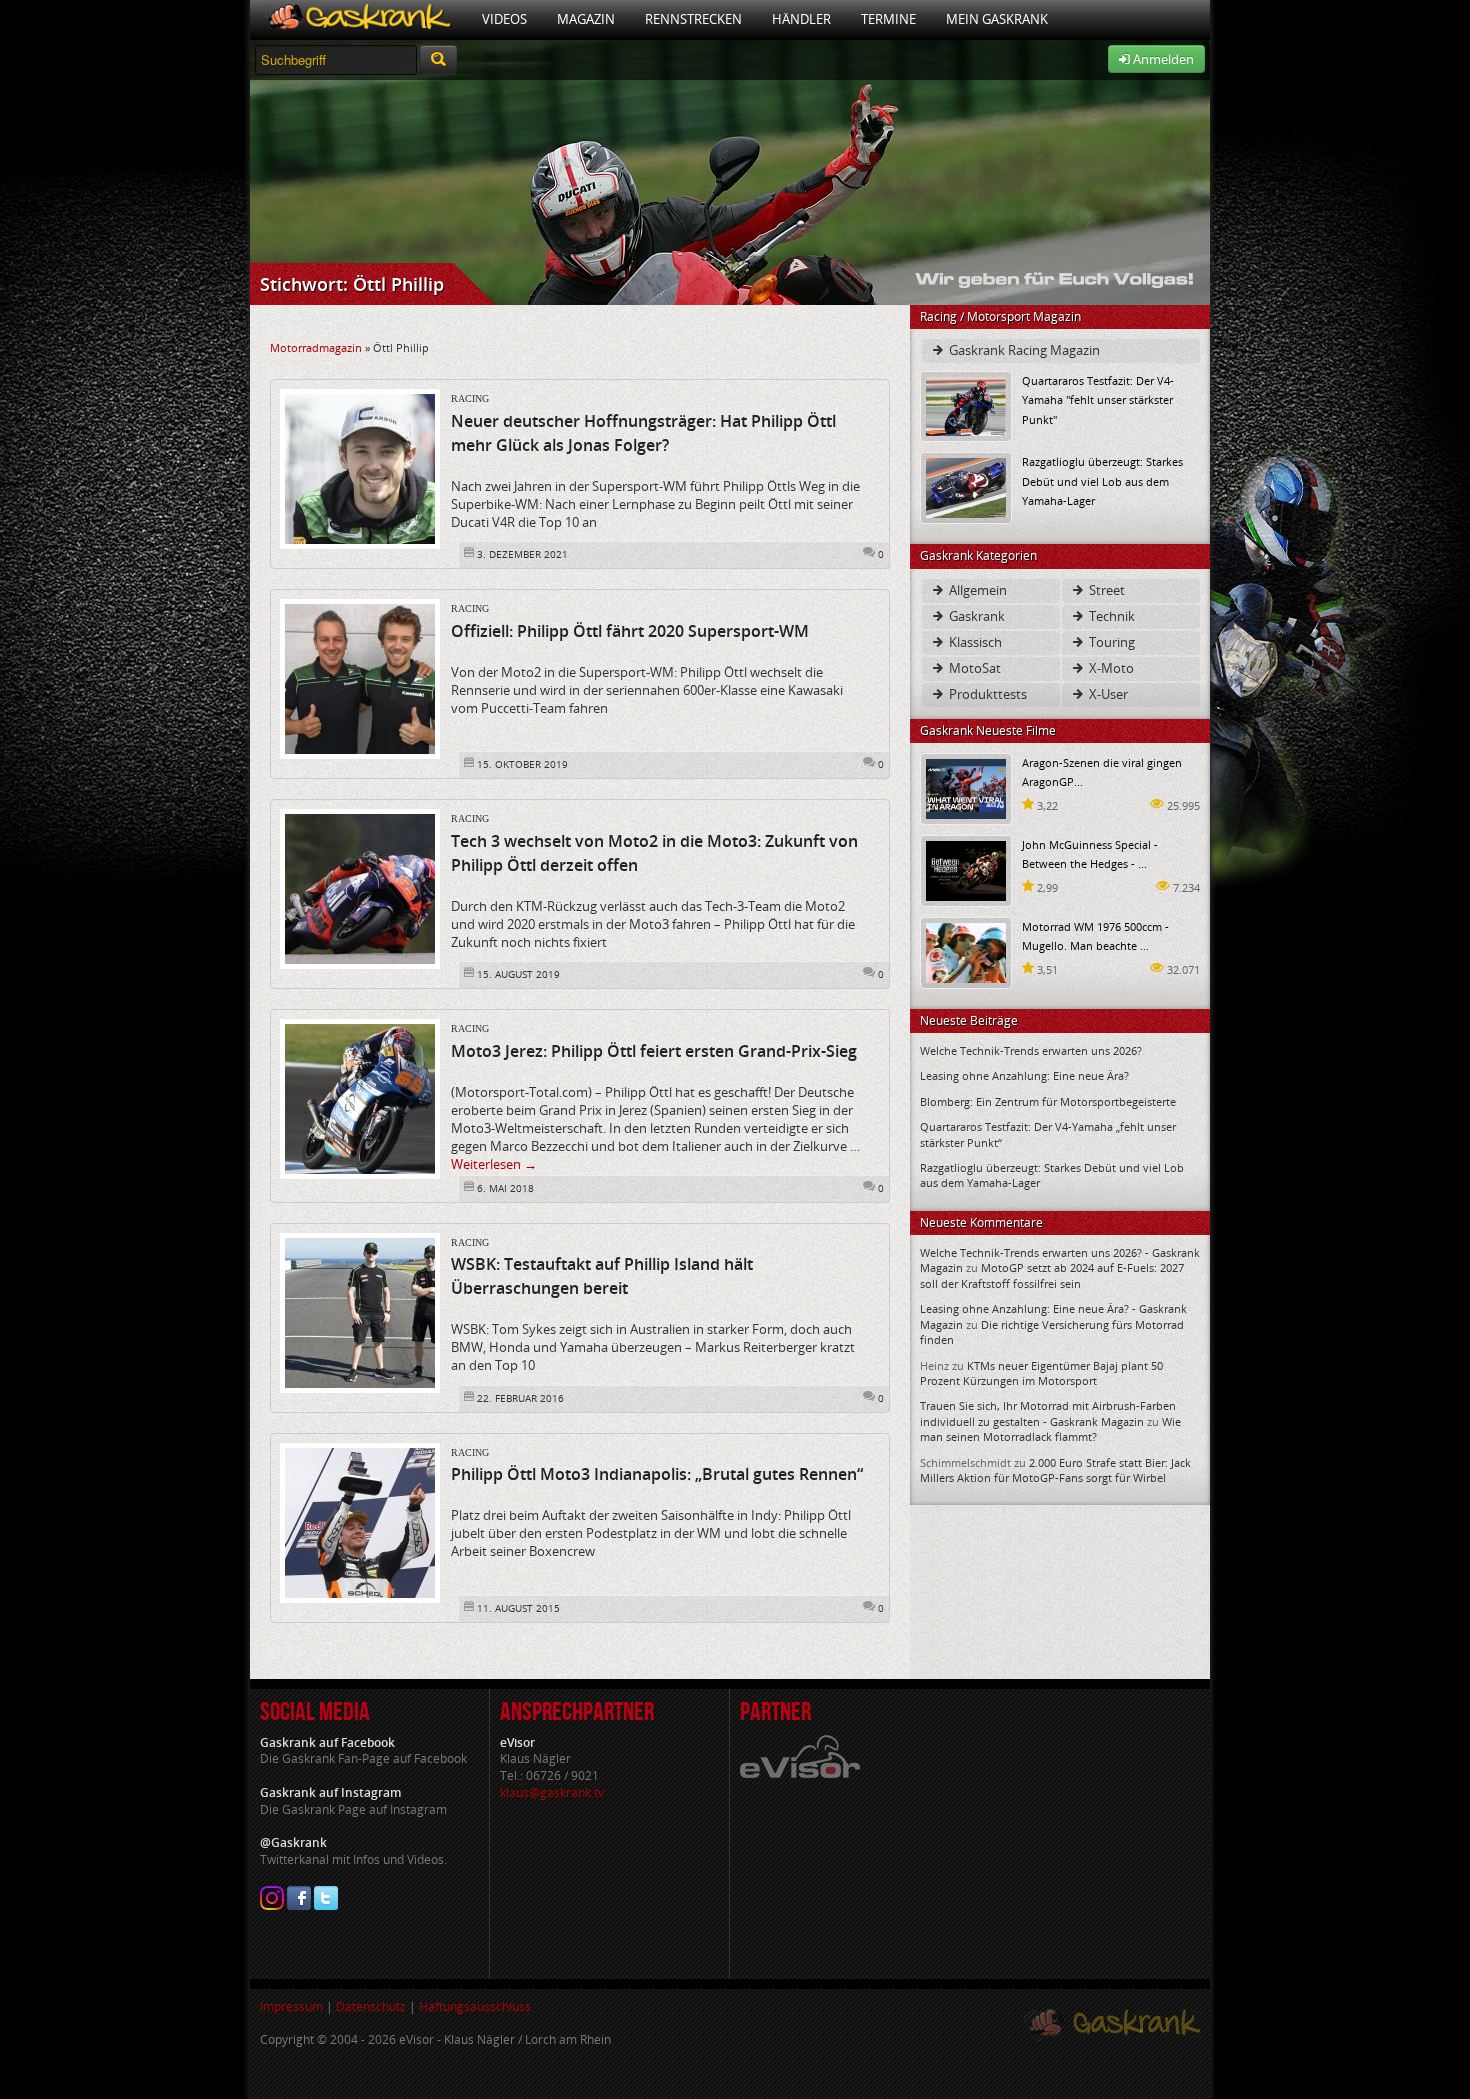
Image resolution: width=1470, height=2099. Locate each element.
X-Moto (1110, 668)
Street (1105, 590)
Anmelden (1162, 59)
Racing (470, 398)
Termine (888, 19)
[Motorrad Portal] (358, 19)
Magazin (586, 19)
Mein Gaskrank (997, 19)
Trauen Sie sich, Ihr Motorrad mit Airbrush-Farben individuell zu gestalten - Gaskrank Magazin (1048, 1413)
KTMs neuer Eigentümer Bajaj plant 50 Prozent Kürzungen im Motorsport (1041, 1373)
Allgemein (976, 590)
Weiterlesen (494, 1164)
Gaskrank (975, 616)
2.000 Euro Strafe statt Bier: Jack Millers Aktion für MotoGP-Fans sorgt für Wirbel (1055, 1470)
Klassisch (974, 642)
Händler (801, 19)
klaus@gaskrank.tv (552, 1792)
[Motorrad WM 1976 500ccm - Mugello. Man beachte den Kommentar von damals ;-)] (966, 951)
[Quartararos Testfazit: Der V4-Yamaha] (966, 405)
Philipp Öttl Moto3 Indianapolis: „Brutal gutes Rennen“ (657, 1474)
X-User (1107, 694)
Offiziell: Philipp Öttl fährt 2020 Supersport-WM (630, 631)
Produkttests (986, 694)
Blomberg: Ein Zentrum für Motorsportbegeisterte (1048, 1101)
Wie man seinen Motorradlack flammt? (1050, 1429)
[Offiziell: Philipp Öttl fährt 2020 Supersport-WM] (360, 678)
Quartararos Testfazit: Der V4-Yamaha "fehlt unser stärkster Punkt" (1098, 399)
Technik (1110, 616)
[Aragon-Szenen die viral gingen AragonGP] (966, 787)
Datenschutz (371, 2006)
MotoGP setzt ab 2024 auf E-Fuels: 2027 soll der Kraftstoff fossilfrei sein (1052, 1275)
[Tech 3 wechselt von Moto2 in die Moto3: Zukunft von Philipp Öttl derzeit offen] (360, 888)
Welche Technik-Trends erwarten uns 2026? (1031, 1050)
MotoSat (973, 668)
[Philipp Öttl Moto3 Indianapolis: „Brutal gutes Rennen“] (360, 1521)
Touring (1110, 642)
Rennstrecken (693, 19)
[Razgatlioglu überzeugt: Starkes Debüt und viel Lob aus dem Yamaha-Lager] (966, 486)
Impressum (291, 2006)
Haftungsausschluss (475, 2006)
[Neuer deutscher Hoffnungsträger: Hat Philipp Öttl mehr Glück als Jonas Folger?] (360, 468)
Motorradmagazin (316, 347)
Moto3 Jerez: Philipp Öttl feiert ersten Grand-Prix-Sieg (654, 1051)
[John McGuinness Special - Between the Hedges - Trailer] (966, 869)
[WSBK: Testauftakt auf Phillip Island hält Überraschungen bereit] (360, 1311)
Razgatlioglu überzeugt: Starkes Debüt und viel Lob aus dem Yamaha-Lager (1102, 480)
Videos (504, 19)
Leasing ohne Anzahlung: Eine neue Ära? (1024, 1075)
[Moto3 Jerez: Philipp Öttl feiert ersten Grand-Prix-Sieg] (360, 1098)
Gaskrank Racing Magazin (1023, 350)
